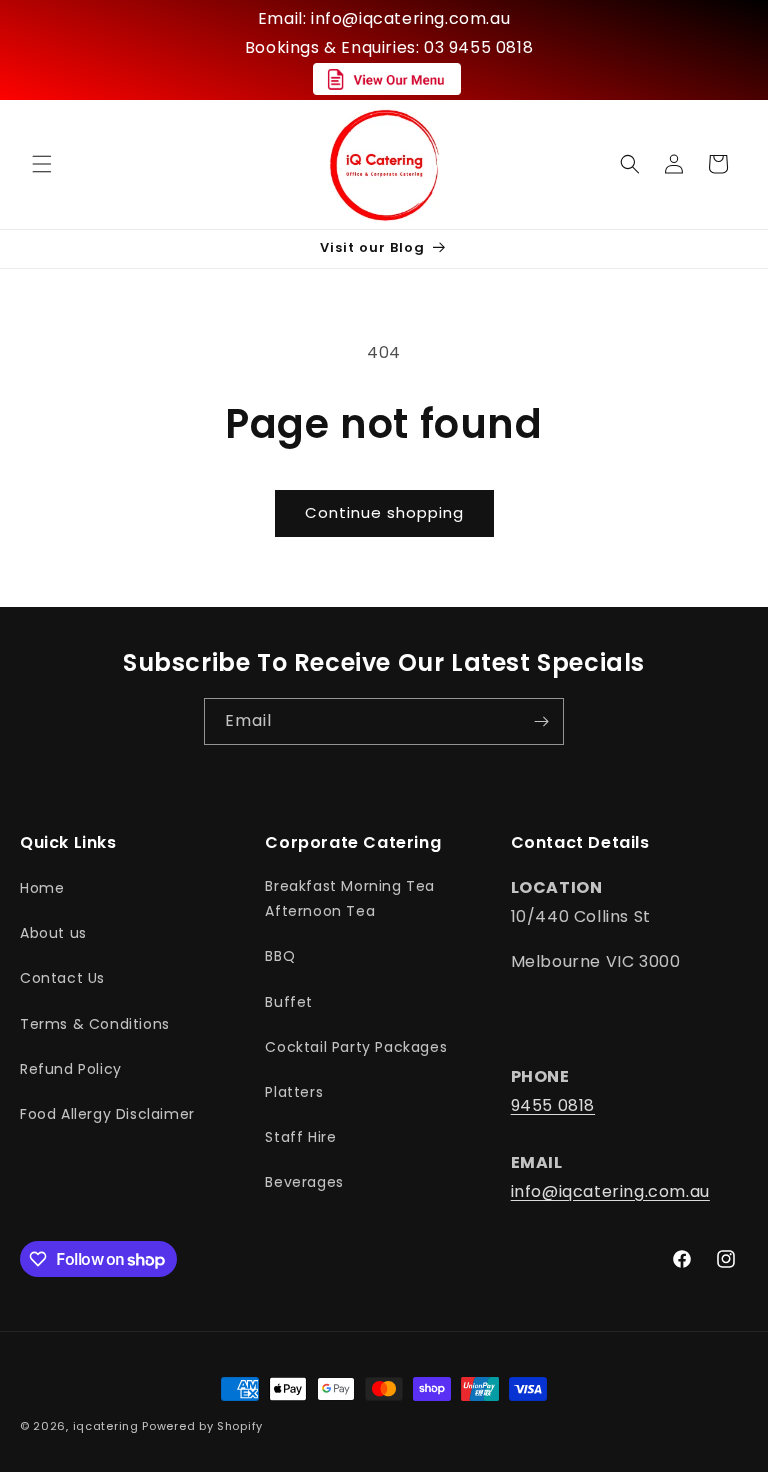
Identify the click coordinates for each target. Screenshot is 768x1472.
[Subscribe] (541, 721)
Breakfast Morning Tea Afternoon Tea (350, 898)
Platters (294, 1092)
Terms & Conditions (95, 1024)
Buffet (289, 1002)
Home (42, 888)
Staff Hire (300, 1137)
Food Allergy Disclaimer (107, 1114)
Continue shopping (384, 512)
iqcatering (106, 1426)
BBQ (280, 956)
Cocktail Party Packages (356, 1047)
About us (53, 933)
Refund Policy (71, 1069)
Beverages (304, 1182)
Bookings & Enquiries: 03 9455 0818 (389, 47)
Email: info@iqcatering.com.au (384, 18)
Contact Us (62, 978)
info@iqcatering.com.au (610, 1191)
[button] (42, 164)
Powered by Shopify (202, 1426)
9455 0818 (553, 1105)
